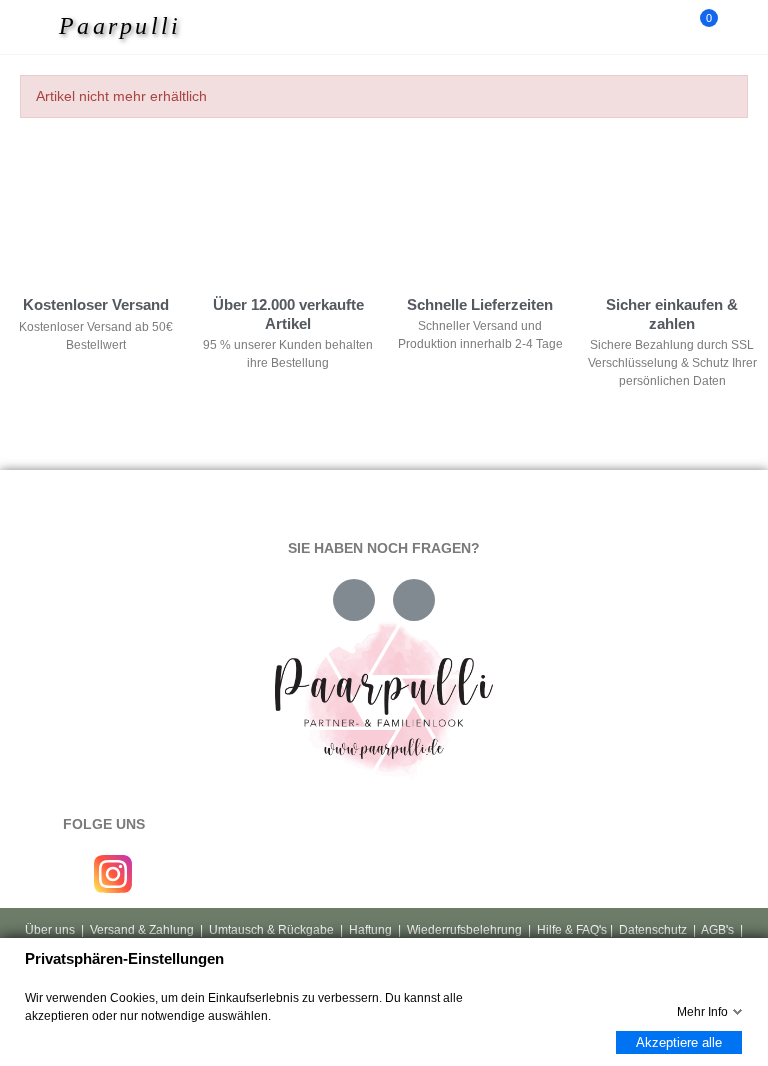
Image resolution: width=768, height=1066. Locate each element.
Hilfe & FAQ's (572, 930)
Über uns (50, 930)
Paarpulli (120, 26)
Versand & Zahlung (142, 930)
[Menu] (41, 27)
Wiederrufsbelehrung (464, 930)
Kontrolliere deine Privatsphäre (131, 188)
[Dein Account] (738, 27)
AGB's (717, 930)
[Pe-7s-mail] (354, 600)
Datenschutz (653, 930)
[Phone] (414, 600)
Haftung (370, 930)
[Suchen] (666, 27)
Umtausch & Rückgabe (271, 930)
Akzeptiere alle (679, 1042)
